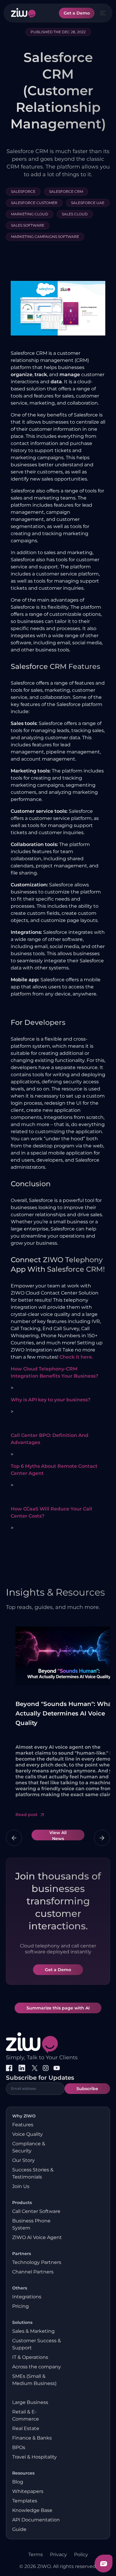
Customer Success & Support (37, 2344)
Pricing (21, 2306)
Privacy (58, 2554)
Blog (18, 2482)
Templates (25, 2501)
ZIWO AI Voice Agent (37, 2237)
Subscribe (87, 2089)
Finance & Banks (32, 2438)
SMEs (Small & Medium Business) (34, 2380)
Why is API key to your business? (51, 1400)
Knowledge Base (32, 2510)
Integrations (27, 2297)
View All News (58, 1835)
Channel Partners (33, 2272)
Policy (81, 2554)
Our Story (23, 2160)
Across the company (37, 2367)
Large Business (30, 2402)
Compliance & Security (29, 2147)
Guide (19, 2529)
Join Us (21, 2186)
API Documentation (36, 2520)
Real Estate (26, 2428)
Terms (36, 2554)
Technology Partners (37, 2262)
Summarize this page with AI (58, 2008)
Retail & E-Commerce (26, 2415)
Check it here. (76, 1357)
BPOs (19, 2447)
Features (23, 2125)
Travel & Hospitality (35, 2457)
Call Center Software (36, 2211)
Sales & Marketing (33, 2331)
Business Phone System (31, 2224)
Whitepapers (28, 2491)
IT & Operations (30, 2357)
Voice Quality (28, 2134)
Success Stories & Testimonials (33, 2173)
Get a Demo (77, 13)
